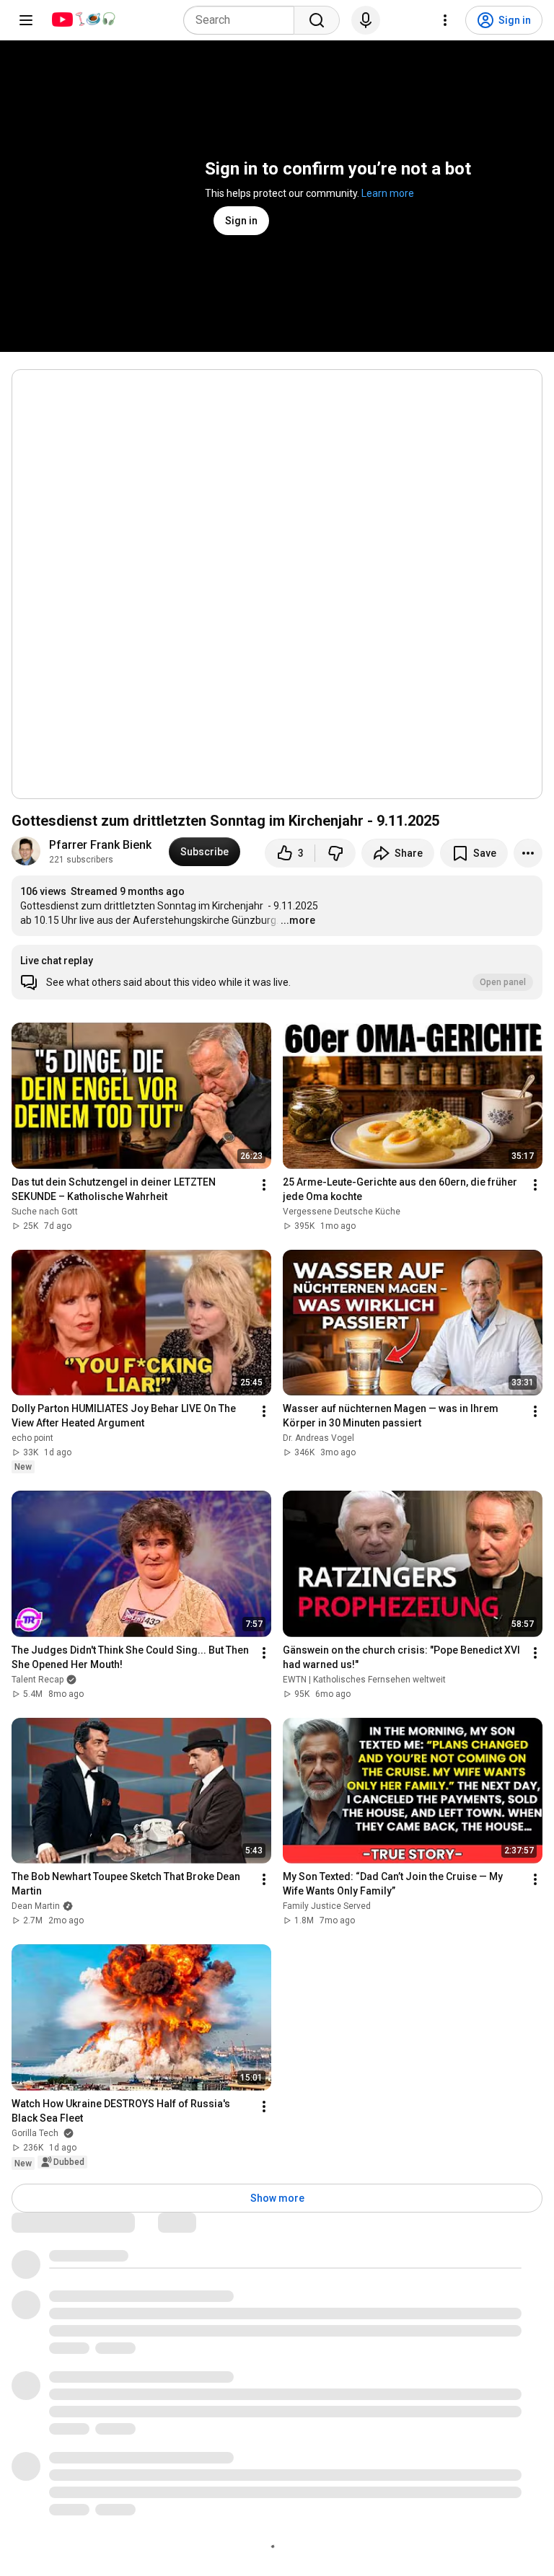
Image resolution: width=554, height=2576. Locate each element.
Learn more (388, 193)
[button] (277, 972)
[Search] (317, 20)
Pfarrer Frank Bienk (100, 845)
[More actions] (528, 853)
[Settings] (445, 20)
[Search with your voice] (366, 20)
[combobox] (243, 20)
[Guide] (26, 20)
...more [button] (298, 920)
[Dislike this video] (335, 853)
